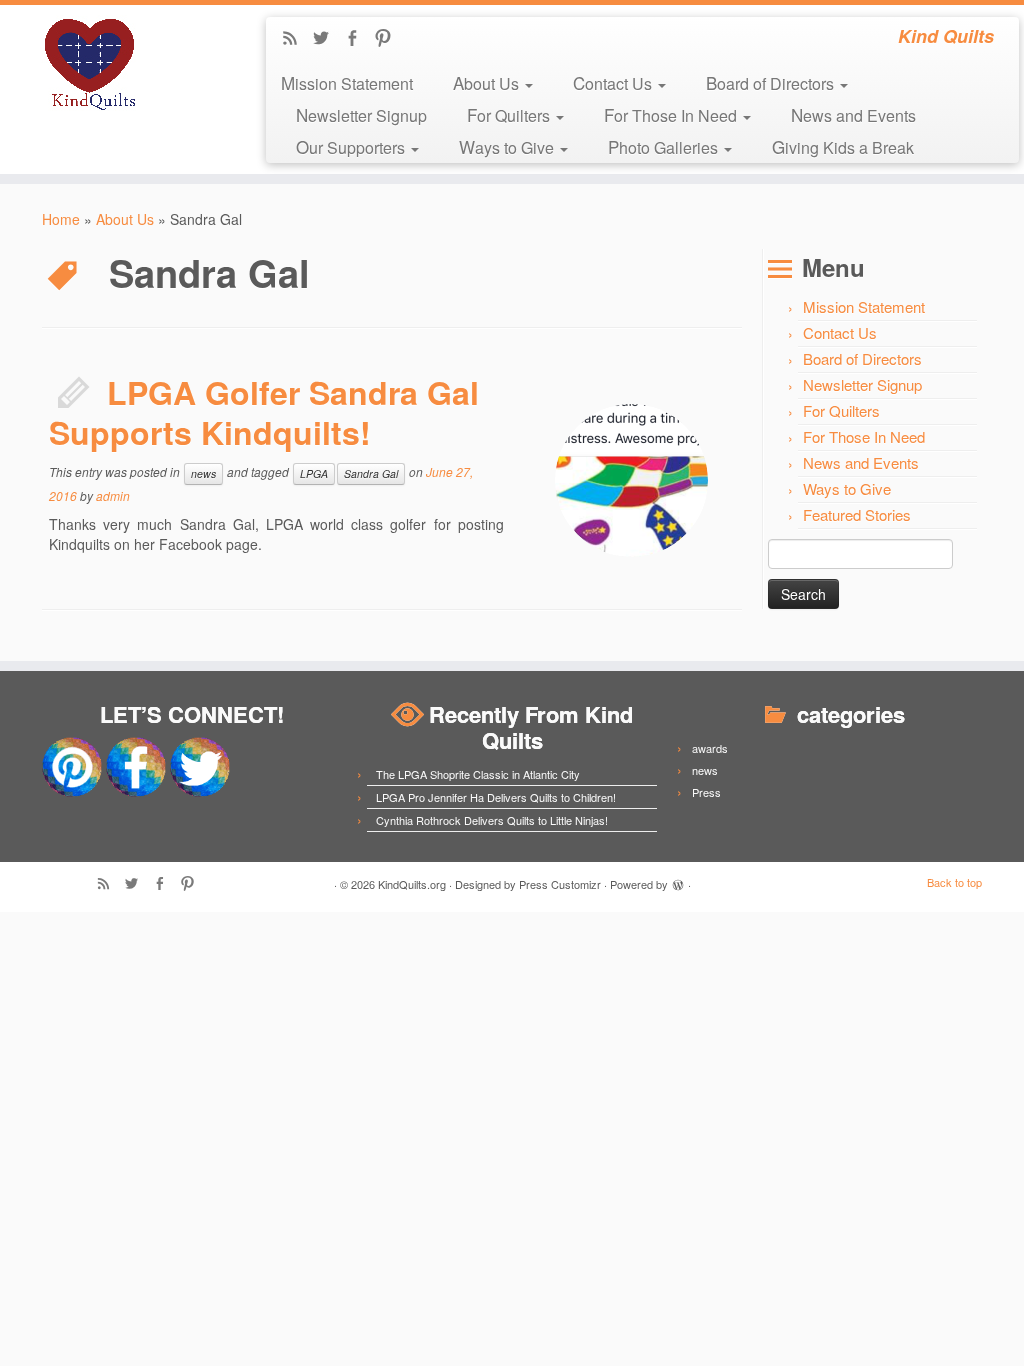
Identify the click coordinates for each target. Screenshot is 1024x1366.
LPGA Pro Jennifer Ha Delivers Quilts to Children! (496, 797)
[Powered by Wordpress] (678, 882)
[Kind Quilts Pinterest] (72, 765)
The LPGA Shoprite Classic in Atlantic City (478, 774)
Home (61, 219)
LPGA (314, 473)
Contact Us (614, 82)
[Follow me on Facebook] (358, 39)
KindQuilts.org (412, 884)
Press (706, 792)
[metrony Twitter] (200, 765)
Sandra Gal (371, 473)
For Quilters (510, 114)
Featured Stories (857, 514)
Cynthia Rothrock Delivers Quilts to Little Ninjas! (492, 820)
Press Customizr (560, 884)
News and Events (853, 114)
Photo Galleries (665, 146)
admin (113, 495)
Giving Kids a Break (843, 146)
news (203, 473)
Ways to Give (508, 146)
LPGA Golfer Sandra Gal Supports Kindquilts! (264, 412)
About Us (488, 82)
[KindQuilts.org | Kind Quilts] (120, 65)
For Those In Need (672, 114)
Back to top (954, 882)
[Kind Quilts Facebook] (136, 765)
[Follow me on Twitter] (327, 39)
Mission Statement (347, 82)
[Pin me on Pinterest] (389, 39)
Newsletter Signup (361, 114)
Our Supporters (352, 146)
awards (710, 748)
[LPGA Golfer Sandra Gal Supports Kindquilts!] (631, 480)
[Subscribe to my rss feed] (296, 39)
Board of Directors (772, 82)
